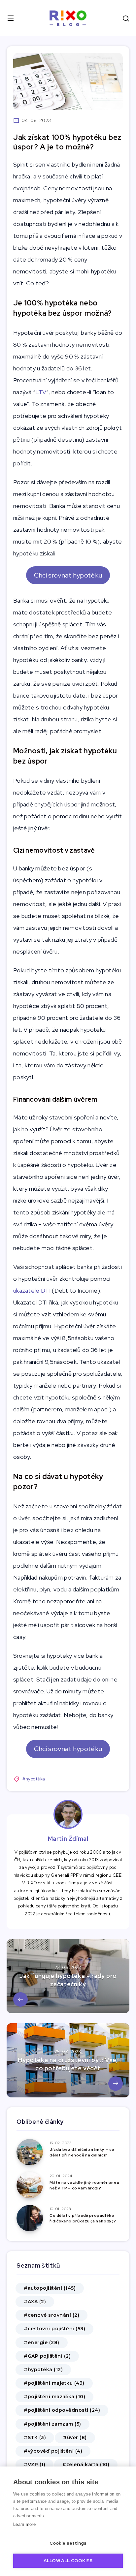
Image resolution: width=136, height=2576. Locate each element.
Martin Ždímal (68, 1839)
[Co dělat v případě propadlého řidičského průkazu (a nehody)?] (30, 2218)
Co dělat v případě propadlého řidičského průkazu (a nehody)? (83, 2218)
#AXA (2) (35, 2302)
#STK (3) (35, 2437)
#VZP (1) (34, 2465)
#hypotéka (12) (43, 2370)
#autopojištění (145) (50, 2288)
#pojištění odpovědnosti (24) (62, 2410)
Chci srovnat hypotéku (68, 575)
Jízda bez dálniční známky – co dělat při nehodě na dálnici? (82, 2152)
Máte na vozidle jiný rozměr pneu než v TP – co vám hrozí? (84, 2185)
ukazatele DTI (32, 1290)
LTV (41, 392)
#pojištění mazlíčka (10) (54, 2397)
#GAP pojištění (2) (47, 2356)
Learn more (24, 2524)
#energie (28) (42, 2342)
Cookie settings (68, 2543)
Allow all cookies (68, 2560)
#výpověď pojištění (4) (53, 2451)
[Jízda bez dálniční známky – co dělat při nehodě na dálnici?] (30, 2152)
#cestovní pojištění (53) (54, 2329)
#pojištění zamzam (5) (52, 2424)
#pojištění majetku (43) (54, 2383)
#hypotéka (34, 1779)
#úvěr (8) (75, 2437)
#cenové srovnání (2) (51, 2315)
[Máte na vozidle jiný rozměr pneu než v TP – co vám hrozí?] (30, 2185)
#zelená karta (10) (86, 2465)
